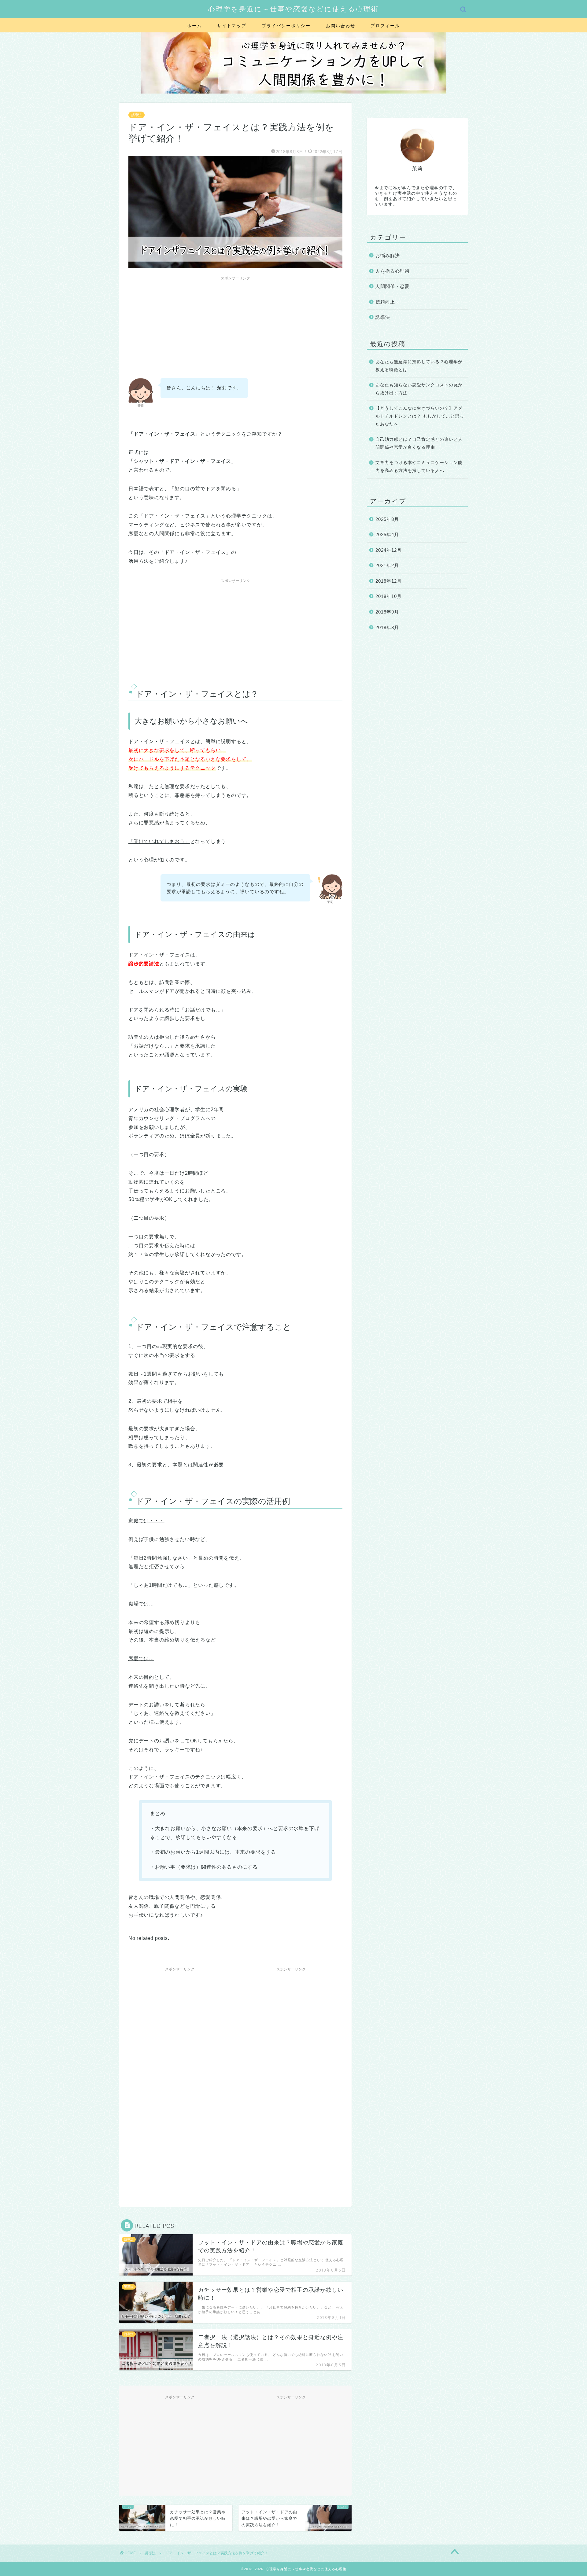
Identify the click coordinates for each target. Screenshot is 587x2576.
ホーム (194, 26)
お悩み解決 (388, 255)
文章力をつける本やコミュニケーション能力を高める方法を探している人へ (419, 467)
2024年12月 (389, 550)
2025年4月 (387, 534)
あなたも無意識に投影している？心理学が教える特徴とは (419, 366)
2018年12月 (389, 581)
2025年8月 (387, 519)
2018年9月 (387, 612)
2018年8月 (387, 627)
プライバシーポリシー (286, 26)
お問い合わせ (341, 26)
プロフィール (385, 26)
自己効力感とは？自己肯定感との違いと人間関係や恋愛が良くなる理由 (419, 443)
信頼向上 (385, 302)
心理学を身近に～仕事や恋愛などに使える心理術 (293, 9)
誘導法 (137, 115)
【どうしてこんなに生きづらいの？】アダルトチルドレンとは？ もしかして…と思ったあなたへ (420, 416)
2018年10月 (389, 596)
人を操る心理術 (393, 271)
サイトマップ (232, 26)
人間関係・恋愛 (393, 286)
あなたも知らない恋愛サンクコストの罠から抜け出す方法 (419, 389)
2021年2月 (387, 565)
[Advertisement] (235, 326)
